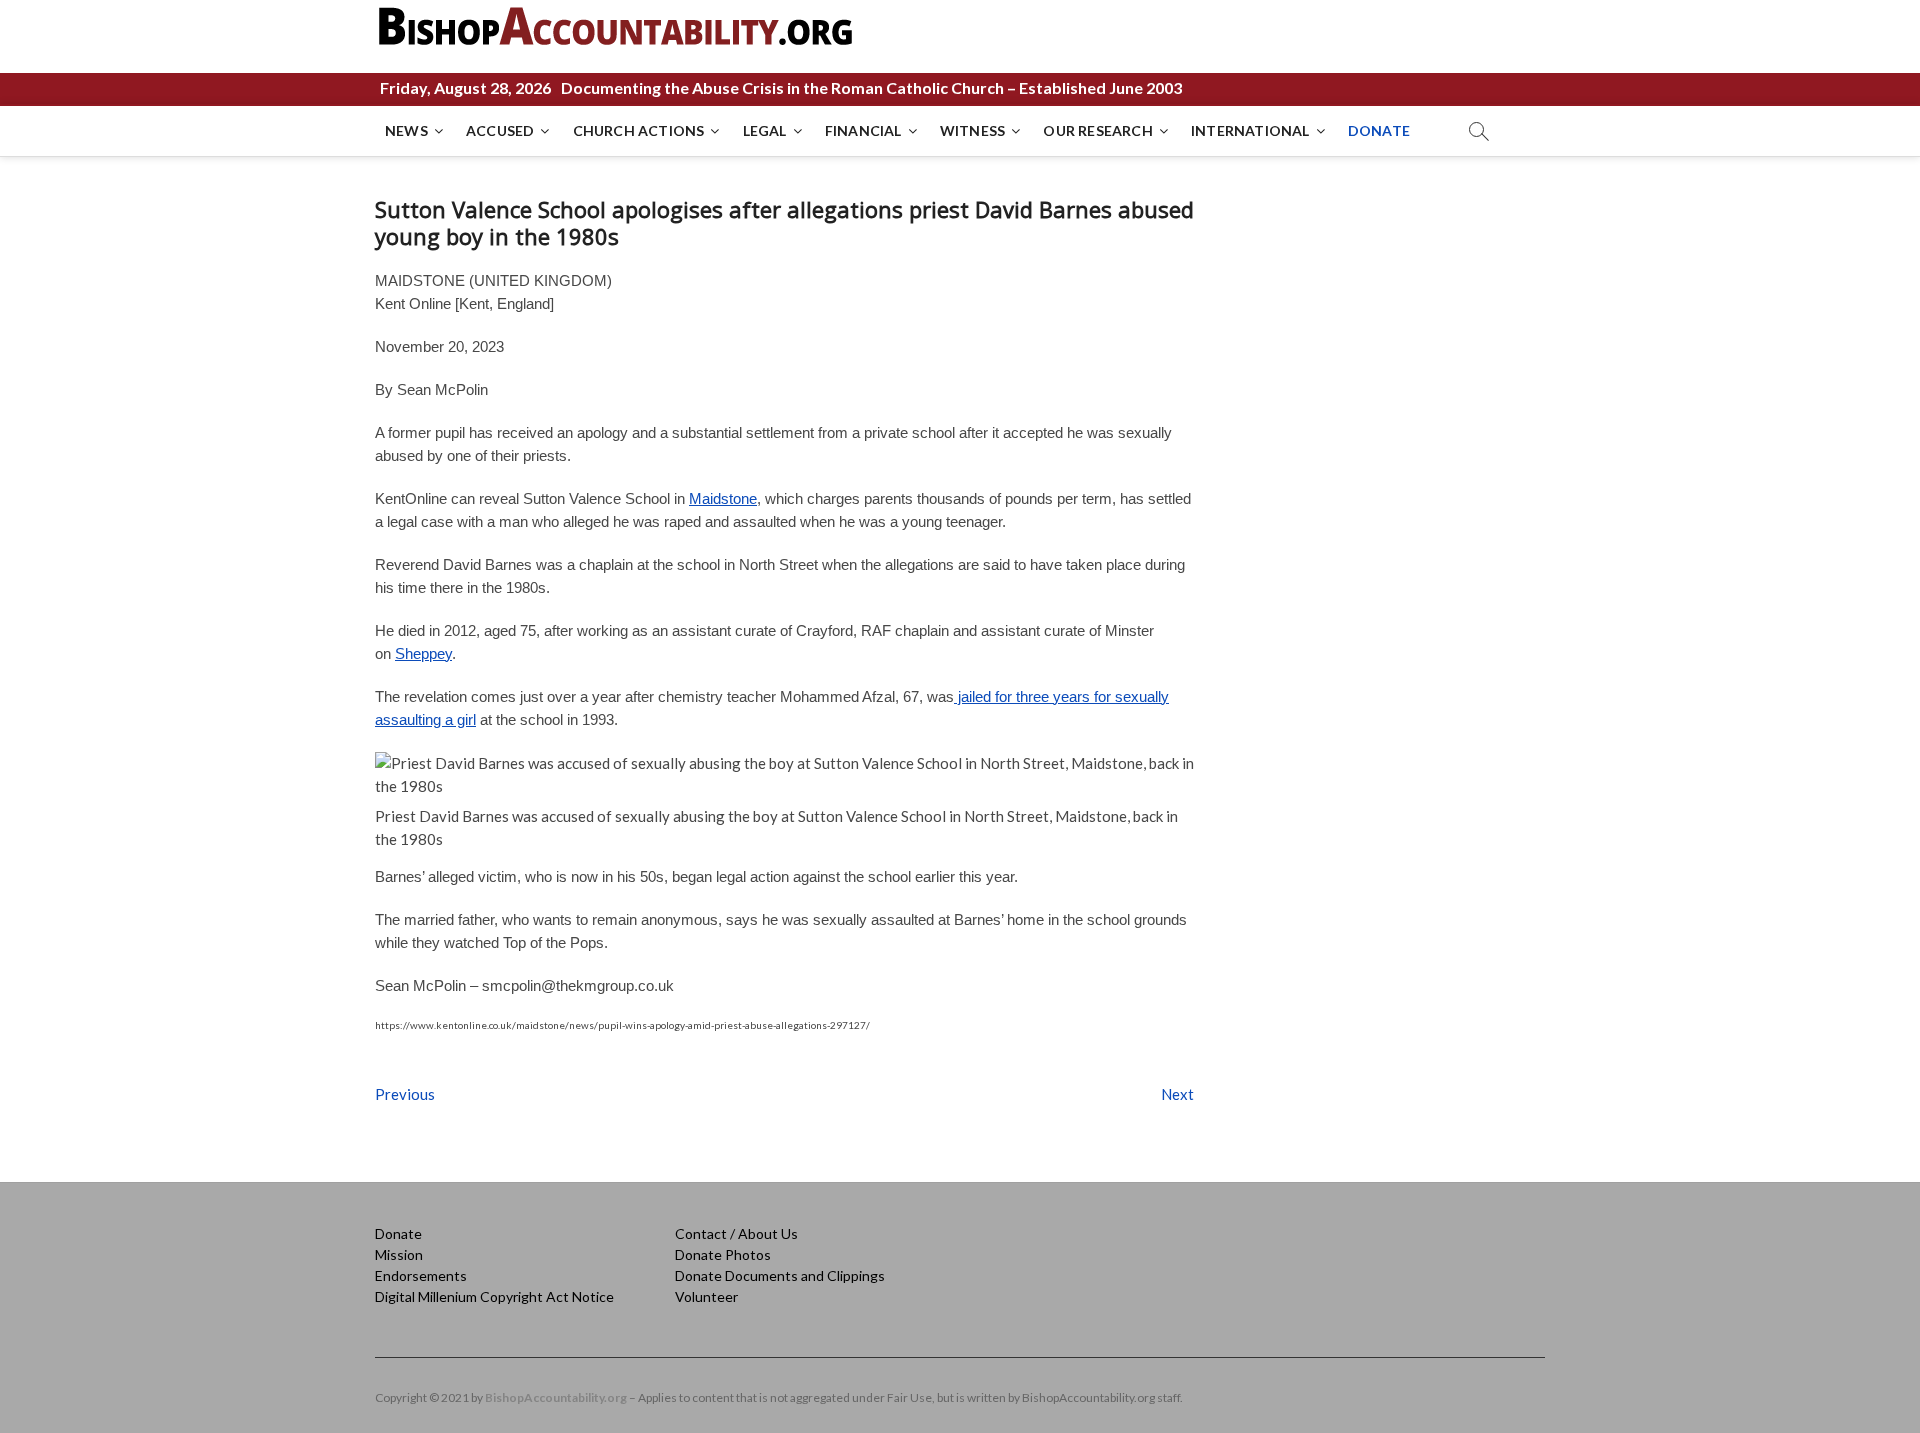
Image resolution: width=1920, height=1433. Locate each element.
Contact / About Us (736, 1233)
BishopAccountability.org (556, 1397)
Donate (398, 1233)
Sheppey (423, 653)
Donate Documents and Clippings (780, 1275)
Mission (399, 1254)
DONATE (1379, 130)
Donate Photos (723, 1254)
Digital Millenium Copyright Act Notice (494, 1296)
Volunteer (706, 1296)
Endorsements (421, 1275)
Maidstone (723, 498)
